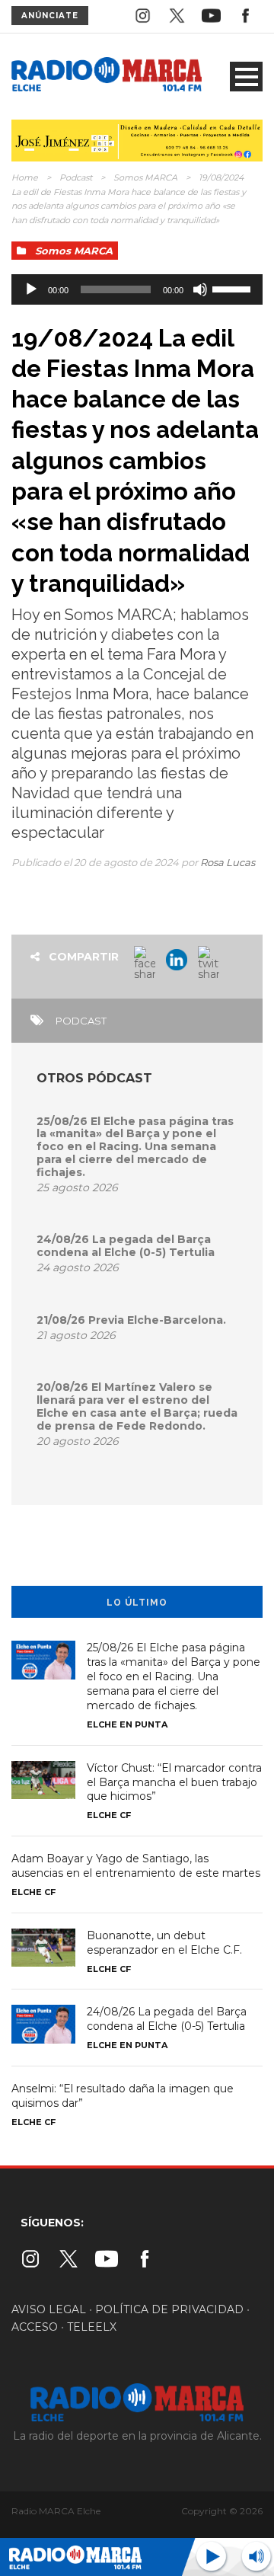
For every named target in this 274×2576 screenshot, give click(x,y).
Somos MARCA (145, 177)
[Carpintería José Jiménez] (137, 139)
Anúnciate (50, 16)
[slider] (234, 288)
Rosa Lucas (228, 862)
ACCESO (35, 2327)
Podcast (76, 177)
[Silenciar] (200, 289)
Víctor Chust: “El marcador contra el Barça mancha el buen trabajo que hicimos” (174, 1782)
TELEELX (92, 2327)
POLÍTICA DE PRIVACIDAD (169, 2309)
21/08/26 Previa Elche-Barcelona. (131, 1320)
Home (25, 177)
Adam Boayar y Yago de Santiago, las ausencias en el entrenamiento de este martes (136, 1866)
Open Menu (246, 77)
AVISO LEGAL (49, 2309)
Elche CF (109, 1815)
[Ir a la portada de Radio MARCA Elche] (107, 76)
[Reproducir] (31, 289)
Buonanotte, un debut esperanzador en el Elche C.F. (164, 1943)
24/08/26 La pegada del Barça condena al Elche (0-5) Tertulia (126, 1246)
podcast (81, 1021)
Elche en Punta (127, 1724)
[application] (137, 289)
